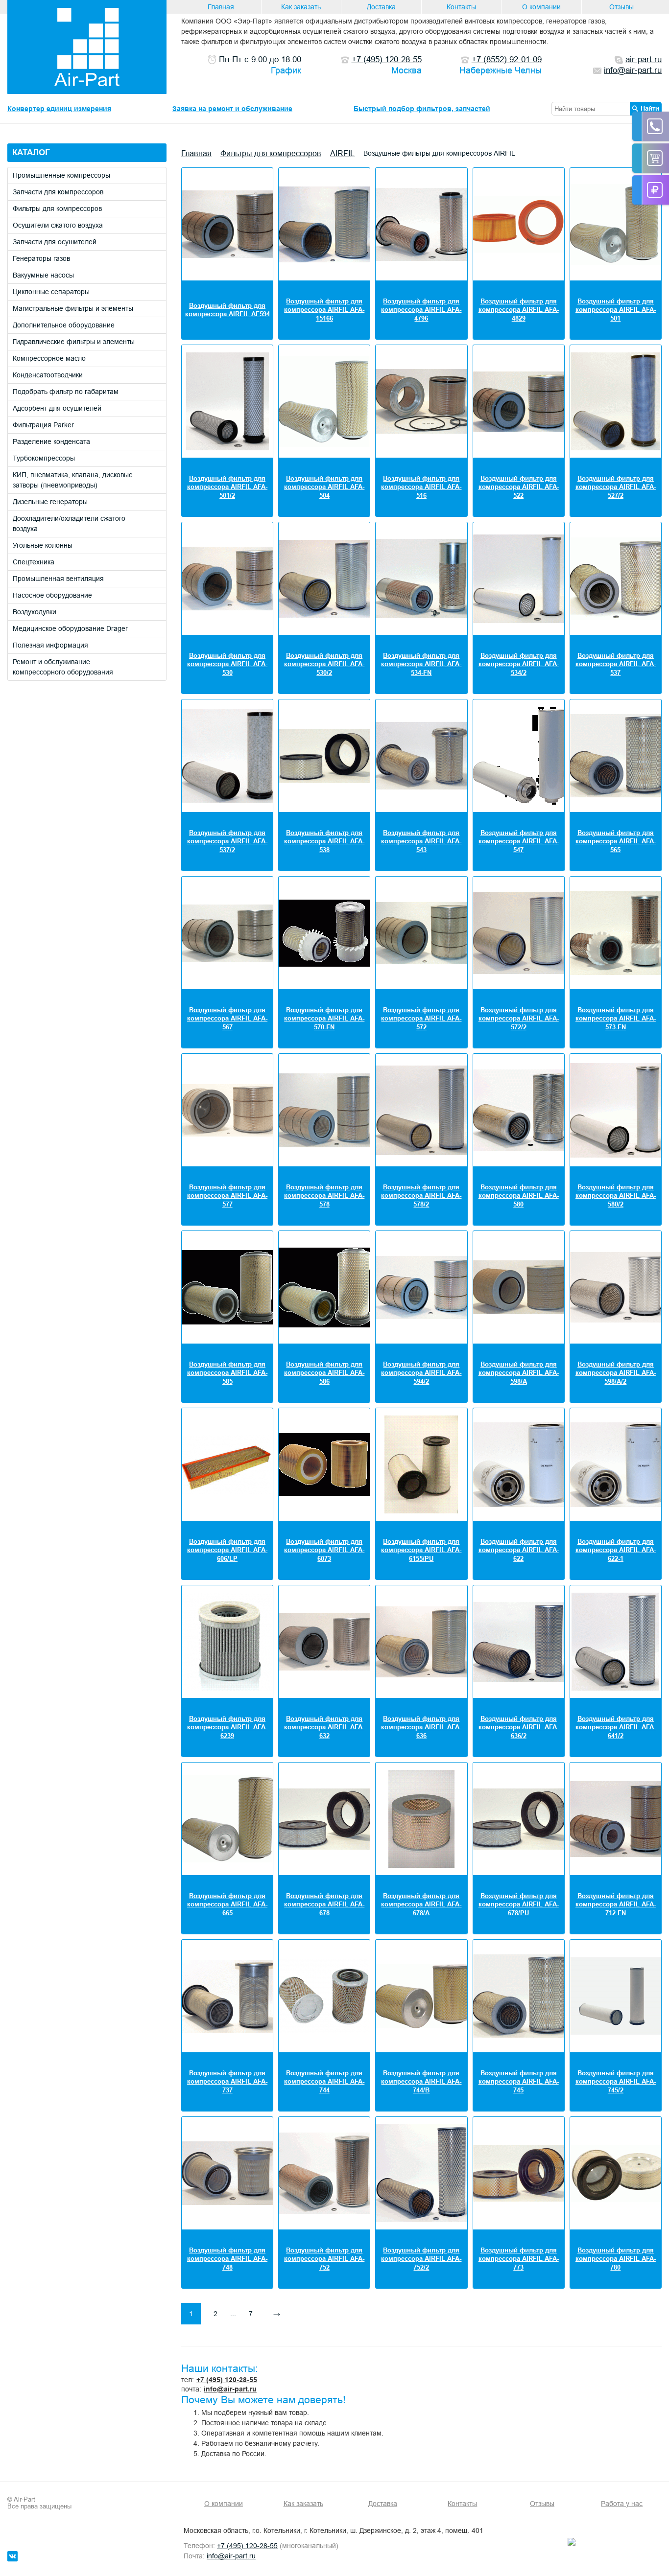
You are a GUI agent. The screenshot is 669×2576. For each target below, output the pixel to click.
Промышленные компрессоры (61, 175)
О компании (541, 7)
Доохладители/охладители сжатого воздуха (69, 523)
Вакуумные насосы (43, 275)
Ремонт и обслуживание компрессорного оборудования (63, 667)
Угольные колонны (43, 545)
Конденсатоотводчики (48, 375)
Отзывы (621, 7)
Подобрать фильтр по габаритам (66, 392)
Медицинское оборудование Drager (70, 628)
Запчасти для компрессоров (58, 192)
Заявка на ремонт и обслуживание (232, 109)
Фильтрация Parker (43, 425)
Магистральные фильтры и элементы (73, 308)
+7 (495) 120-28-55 (227, 2380)
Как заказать (301, 7)
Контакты (461, 7)
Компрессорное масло (49, 358)
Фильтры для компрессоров (57, 209)
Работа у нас (622, 2504)
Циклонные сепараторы (51, 292)
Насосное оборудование (52, 595)
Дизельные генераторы (50, 502)
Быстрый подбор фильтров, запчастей (422, 109)
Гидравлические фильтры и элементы (74, 342)
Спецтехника (34, 562)
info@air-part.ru (230, 2389)
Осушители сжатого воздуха (58, 225)
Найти (650, 108)
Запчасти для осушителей (55, 242)
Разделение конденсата (51, 441)
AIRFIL (342, 153)
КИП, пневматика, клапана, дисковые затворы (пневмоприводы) (73, 480)
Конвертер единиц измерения (59, 109)
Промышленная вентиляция (58, 579)
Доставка (381, 7)
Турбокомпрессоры (44, 458)
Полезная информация (50, 645)
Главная (221, 7)
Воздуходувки (35, 612)
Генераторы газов (41, 258)
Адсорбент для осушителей (57, 408)
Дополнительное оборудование (64, 325)
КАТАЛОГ (31, 152)
